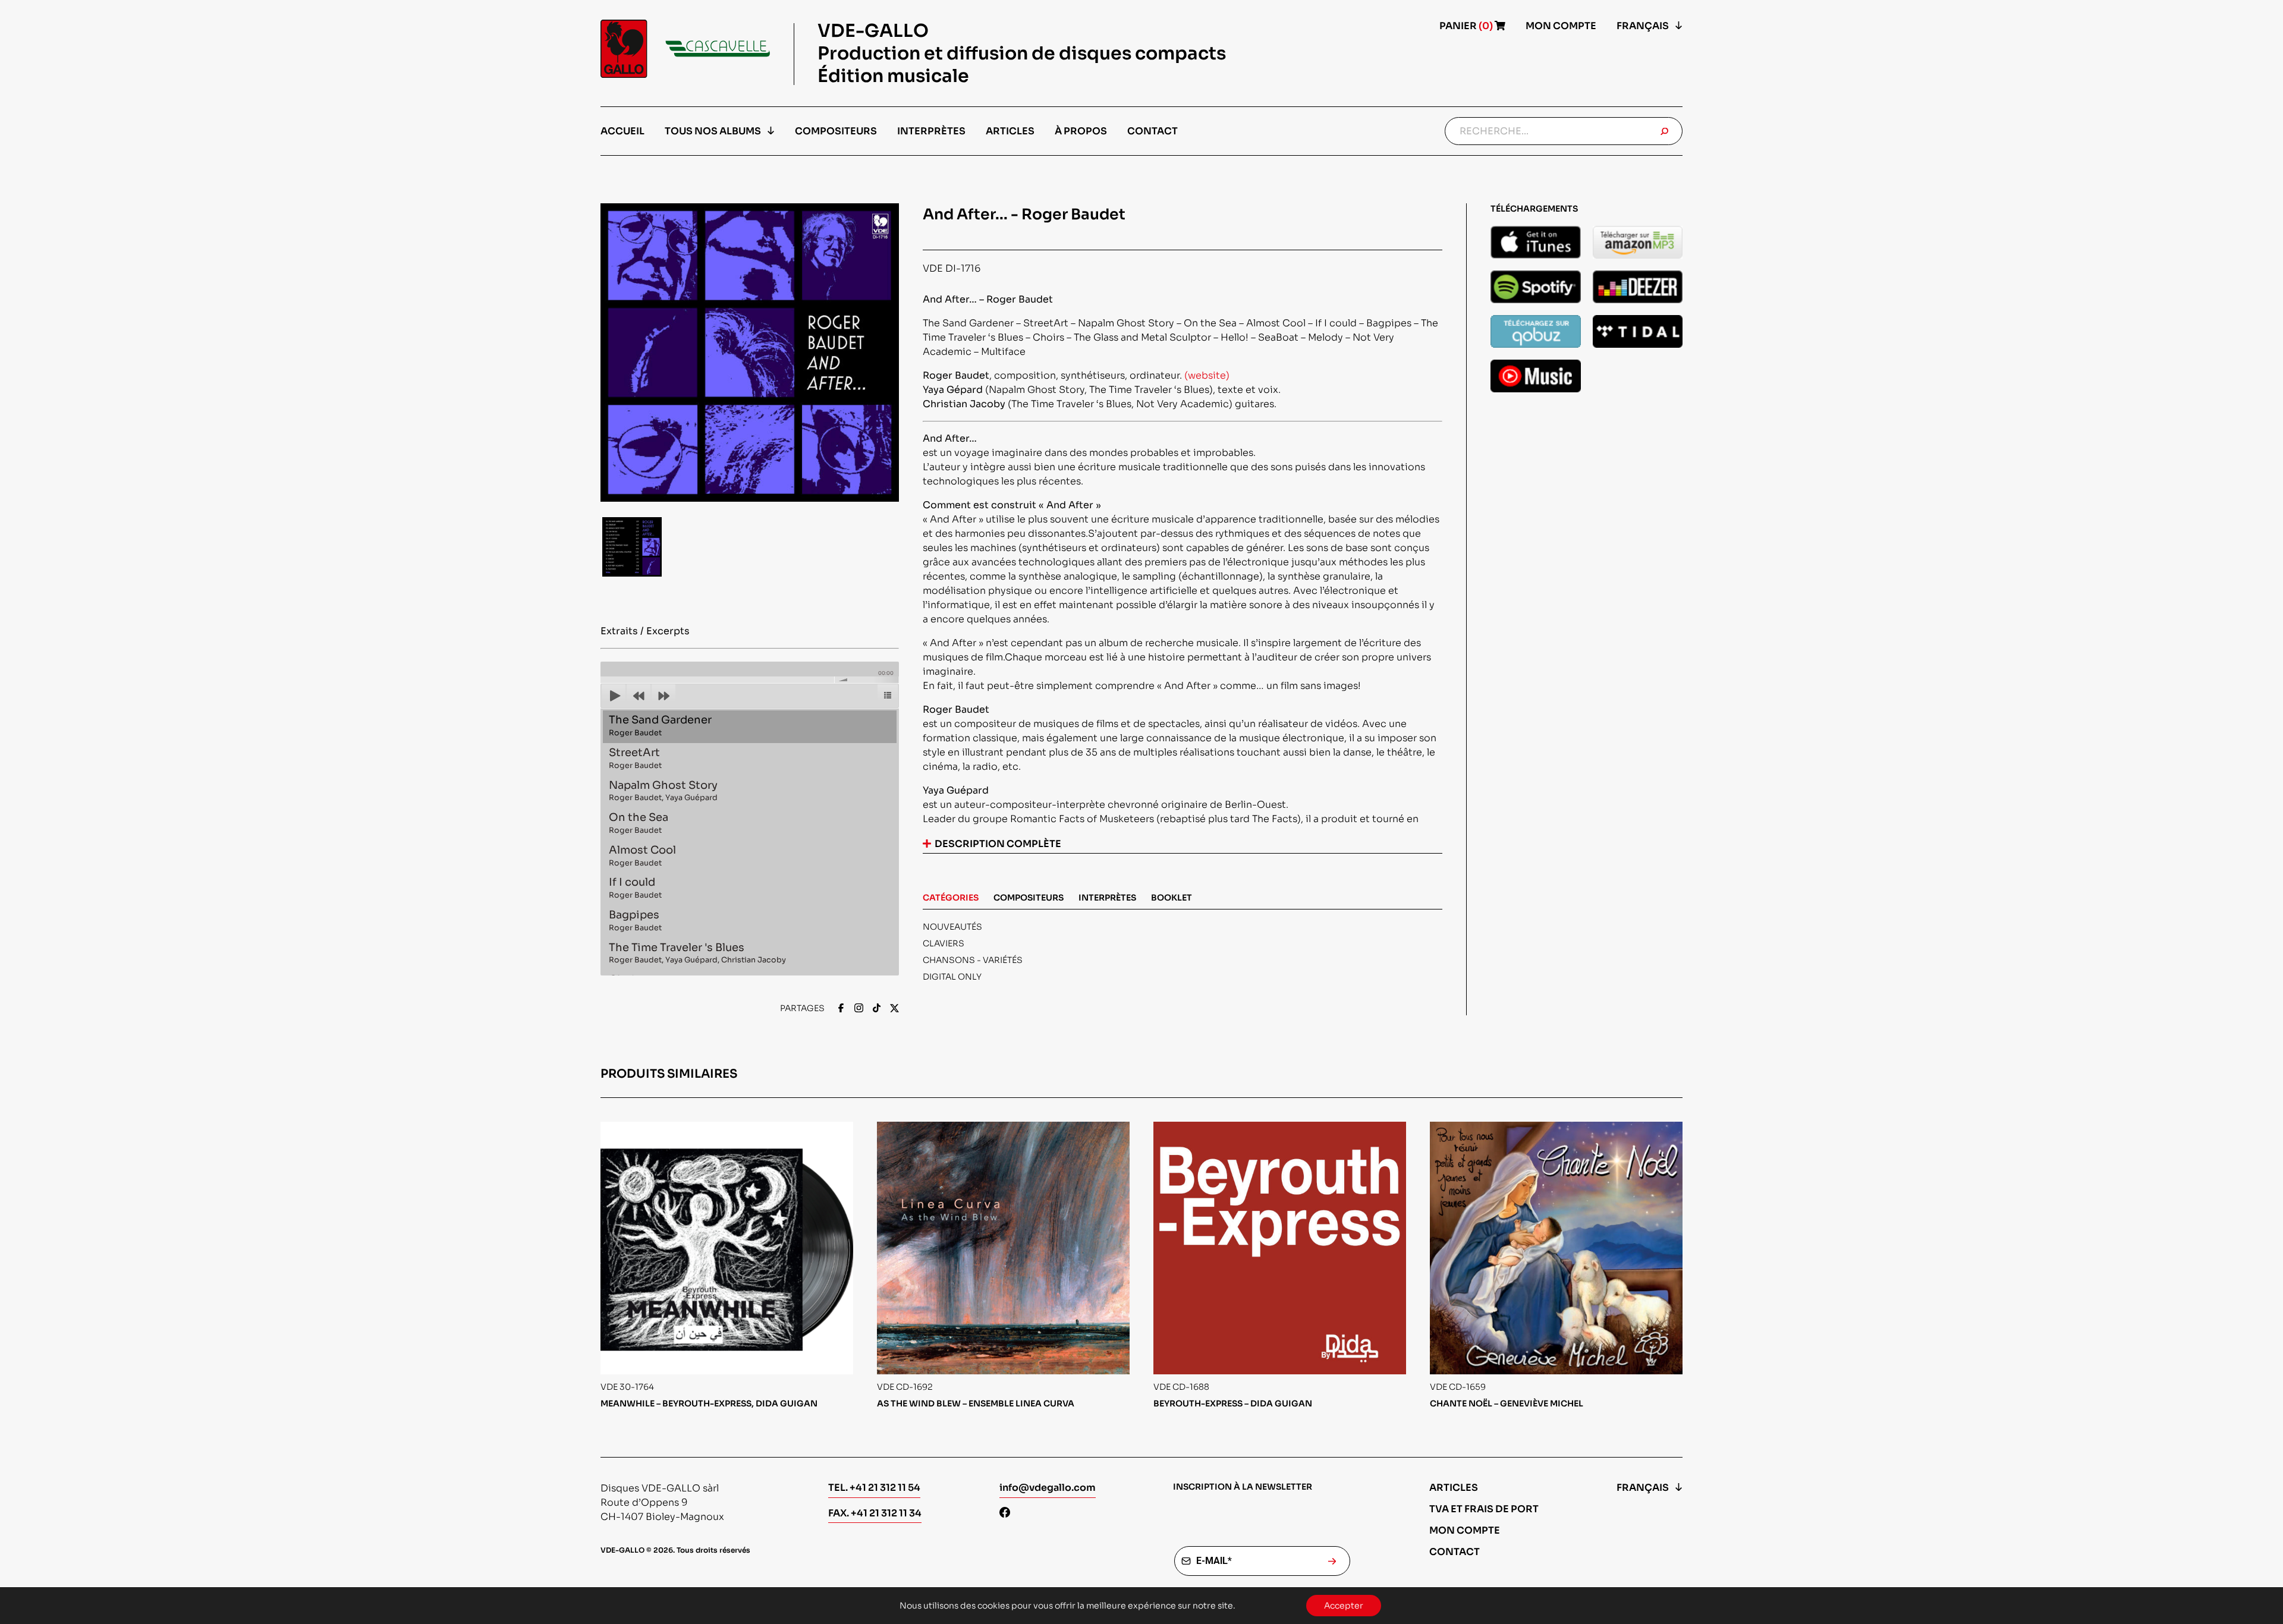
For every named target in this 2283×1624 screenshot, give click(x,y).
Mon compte (1561, 26)
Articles (1010, 131)
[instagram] (859, 1009)
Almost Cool (642, 856)
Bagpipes (635, 920)
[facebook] (841, 1009)
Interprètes (931, 131)
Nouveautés (952, 927)
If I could (635, 888)
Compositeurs (836, 131)
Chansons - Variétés (973, 960)
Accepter (1344, 1606)
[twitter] (894, 1009)
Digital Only (952, 977)
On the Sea (639, 823)
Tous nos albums (713, 131)
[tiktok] (877, 1009)
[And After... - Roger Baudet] (1536, 242)
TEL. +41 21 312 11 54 (874, 1488)
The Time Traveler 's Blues (697, 953)
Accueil (622, 131)
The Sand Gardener (660, 726)
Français (1643, 26)
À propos (1081, 131)
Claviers (944, 943)
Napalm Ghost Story (663, 791)
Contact (1152, 131)
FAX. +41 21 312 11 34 (875, 1513)
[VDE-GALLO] (685, 49)
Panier (1467, 26)
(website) (1207, 375)
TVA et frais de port (1484, 1509)
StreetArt (635, 758)
